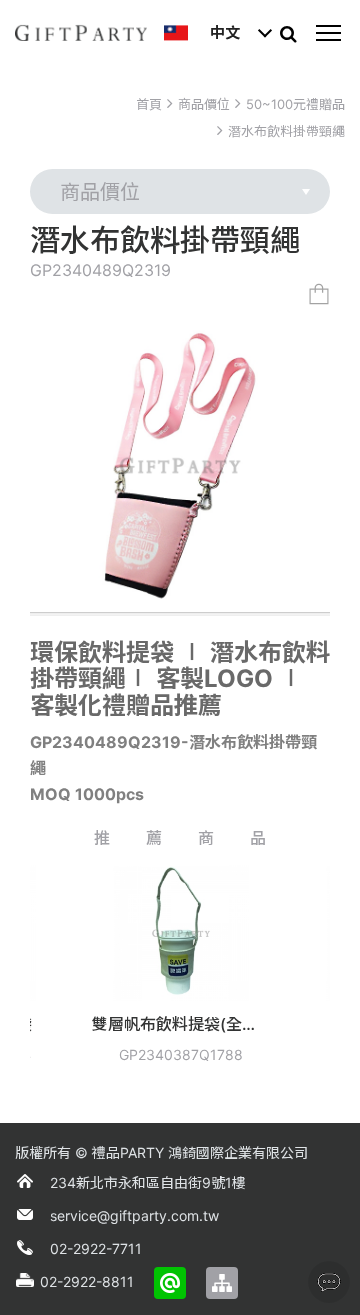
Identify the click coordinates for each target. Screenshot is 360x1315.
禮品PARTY (128, 1152)
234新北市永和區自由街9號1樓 (148, 1182)
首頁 (149, 104)
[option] (166, 971)
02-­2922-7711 (96, 1248)
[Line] (170, 1283)
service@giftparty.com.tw (134, 1215)
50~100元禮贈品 (295, 104)
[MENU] (328, 33)
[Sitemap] (222, 1283)
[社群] (329, 1282)
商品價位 (204, 104)
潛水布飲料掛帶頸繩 (286, 131)
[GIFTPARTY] (81, 33)
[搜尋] (288, 33)
